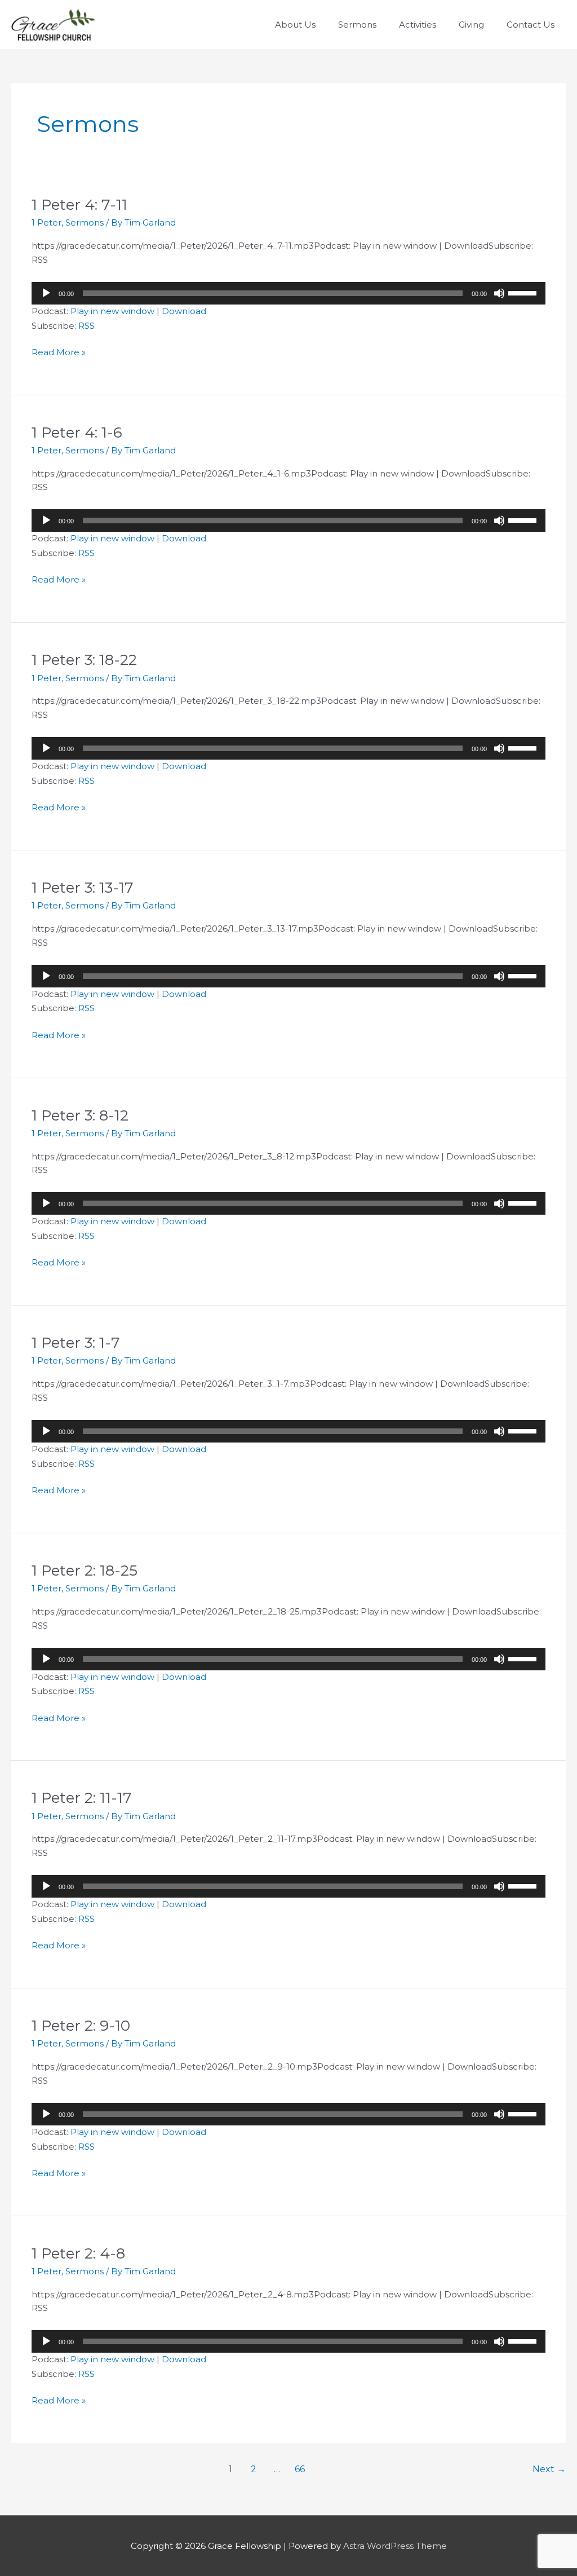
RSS (86, 326)
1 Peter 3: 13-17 (83, 888)
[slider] (524, 292)
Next (549, 2469)
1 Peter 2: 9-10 (81, 2026)
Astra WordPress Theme (395, 2546)
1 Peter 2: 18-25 (85, 1571)
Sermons (85, 222)
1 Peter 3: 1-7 (76, 1343)
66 (300, 2469)
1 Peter (46, 222)
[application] (288, 293)
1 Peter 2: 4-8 (78, 2253)
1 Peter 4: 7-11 (79, 205)
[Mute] (499, 293)
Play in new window (112, 311)
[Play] (46, 293)
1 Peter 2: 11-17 (82, 1798)
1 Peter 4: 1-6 (77, 433)
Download (184, 311)
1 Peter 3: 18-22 (84, 660)
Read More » (59, 353)
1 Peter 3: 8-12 (80, 1115)
